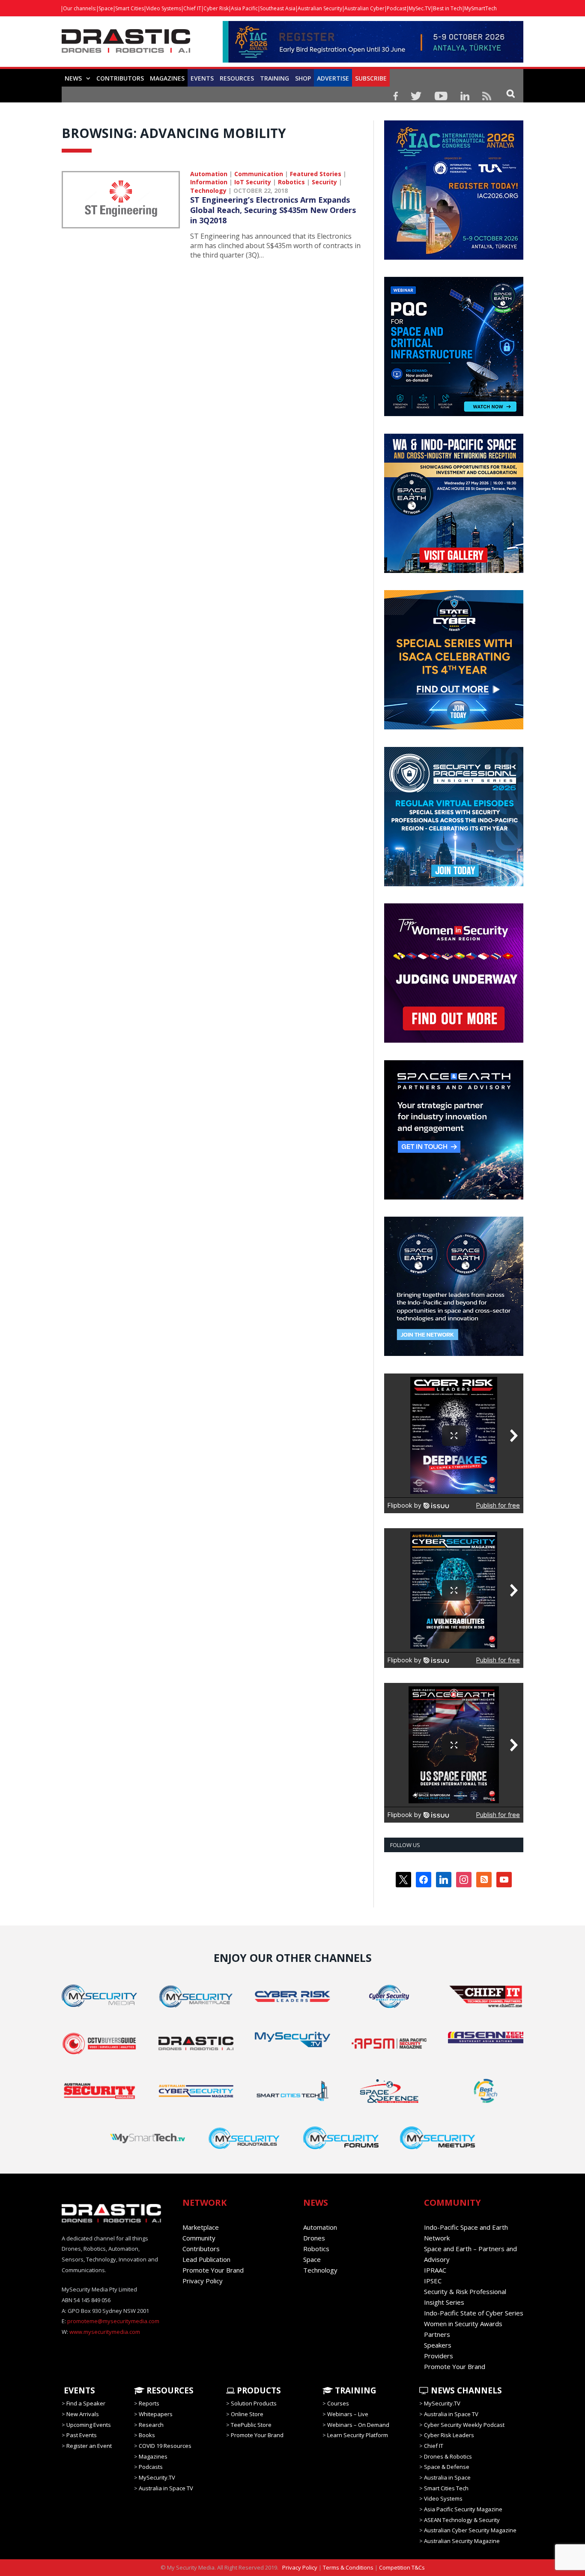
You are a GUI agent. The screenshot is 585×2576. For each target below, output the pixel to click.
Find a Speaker (86, 2403)
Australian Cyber (364, 8)
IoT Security (253, 182)
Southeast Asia (278, 8)
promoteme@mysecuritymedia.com (113, 2321)
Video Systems (164, 8)
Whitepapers (156, 2414)
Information (209, 182)
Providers (439, 2356)
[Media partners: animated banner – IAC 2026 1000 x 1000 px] (454, 258)
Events (202, 78)
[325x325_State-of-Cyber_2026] (454, 727)
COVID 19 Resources (165, 2446)
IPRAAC (435, 2270)
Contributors (120, 78)
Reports (149, 2403)
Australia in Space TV (166, 2488)
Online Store (247, 2414)
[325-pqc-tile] (454, 414)
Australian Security (320, 8)
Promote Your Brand (213, 2270)
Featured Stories (316, 174)
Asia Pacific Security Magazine (463, 2509)
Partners (437, 2334)
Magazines (167, 78)
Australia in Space (447, 2477)
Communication (259, 174)
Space (106, 8)
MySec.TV (420, 8)
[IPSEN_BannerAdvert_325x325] (454, 1354)
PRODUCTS (258, 2390)
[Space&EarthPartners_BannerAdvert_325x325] (454, 1197)
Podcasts (151, 2467)
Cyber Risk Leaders (449, 2435)
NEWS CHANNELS (465, 2390)
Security (324, 182)
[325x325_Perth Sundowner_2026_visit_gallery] (454, 571)
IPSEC (433, 2281)
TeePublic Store (251, 2425)
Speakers (438, 2345)
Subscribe (371, 78)
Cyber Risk (216, 8)
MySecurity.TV (157, 2477)
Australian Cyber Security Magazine (470, 2530)
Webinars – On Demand (358, 2425)
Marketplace (201, 2227)
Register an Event (89, 2446)
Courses (338, 2403)
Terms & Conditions (348, 2567)
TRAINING (275, 78)
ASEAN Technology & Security (462, 2520)
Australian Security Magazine (462, 2541)
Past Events (82, 2435)
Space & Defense (447, 2467)
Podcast (397, 8)
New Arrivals (83, 2414)
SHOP (303, 78)
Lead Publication (206, 2259)
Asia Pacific (244, 8)
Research (151, 2425)
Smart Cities (130, 8)
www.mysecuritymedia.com (105, 2332)
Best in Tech (448, 8)
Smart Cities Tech (446, 2488)
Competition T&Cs (402, 2567)
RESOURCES (237, 78)
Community (199, 2238)
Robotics (291, 182)
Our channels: (80, 8)
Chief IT (192, 8)
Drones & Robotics (448, 2456)
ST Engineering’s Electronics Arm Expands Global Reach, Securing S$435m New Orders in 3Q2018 (273, 210)
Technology (208, 190)
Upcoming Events (89, 2425)
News (73, 78)
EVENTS (78, 2390)
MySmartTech (481, 8)
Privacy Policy (203, 2281)
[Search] (511, 93)
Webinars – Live (348, 2414)
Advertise (333, 78)
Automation (209, 174)
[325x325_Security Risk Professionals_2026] (454, 884)
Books (147, 2435)
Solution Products (254, 2403)
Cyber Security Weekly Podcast (464, 2425)
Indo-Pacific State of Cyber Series (474, 2313)
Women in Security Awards (463, 2324)
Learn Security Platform (358, 2435)
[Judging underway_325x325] (454, 1041)
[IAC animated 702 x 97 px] (373, 60)
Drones (314, 2238)
